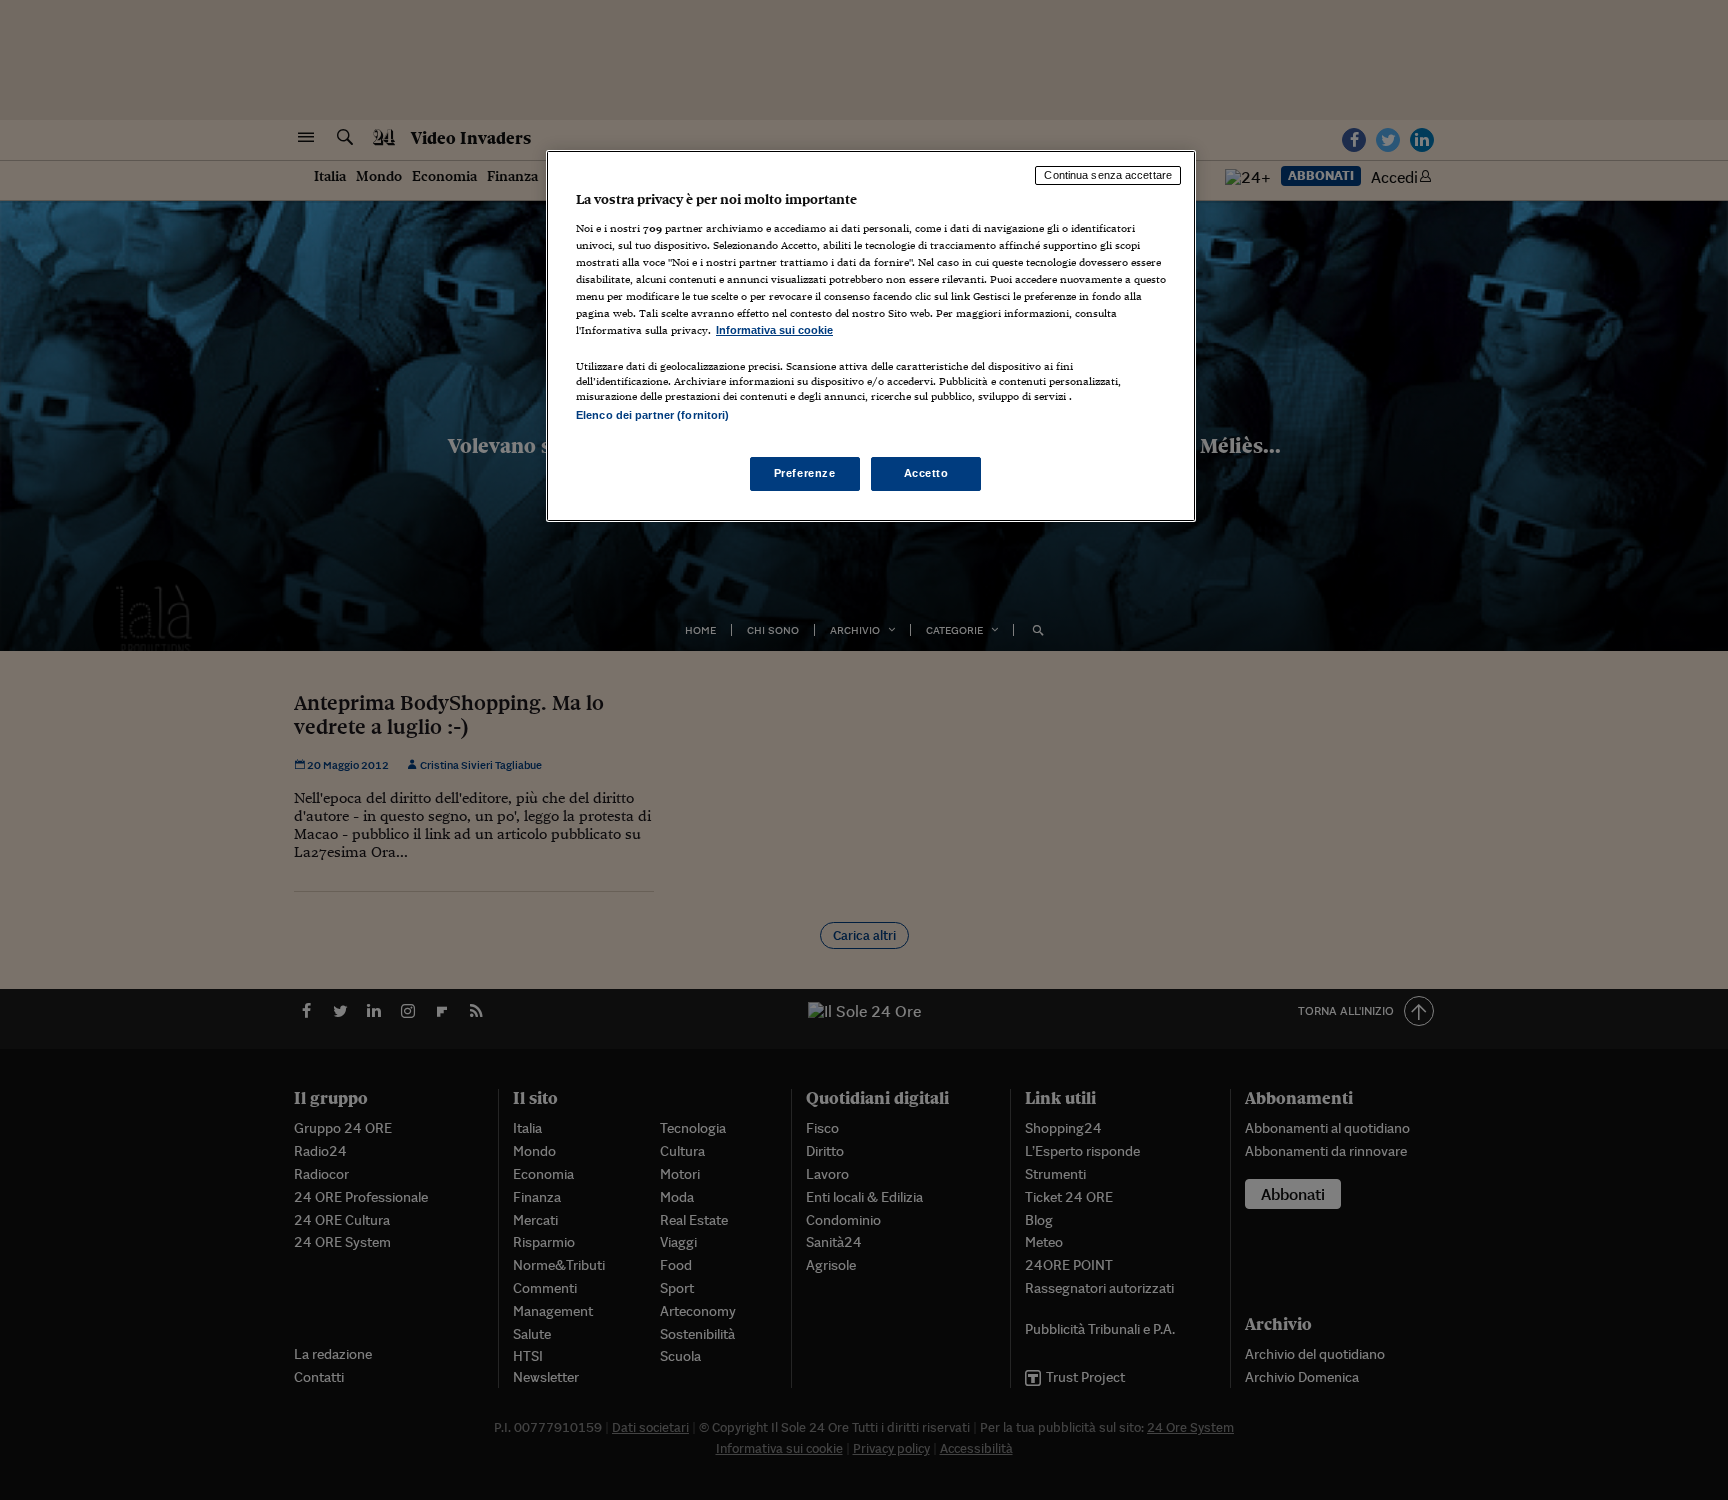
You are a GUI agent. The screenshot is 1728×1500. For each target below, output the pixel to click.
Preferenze (805, 473)
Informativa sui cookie (774, 330)
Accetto (926, 473)
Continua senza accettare (1108, 175)
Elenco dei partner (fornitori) (652, 415)
